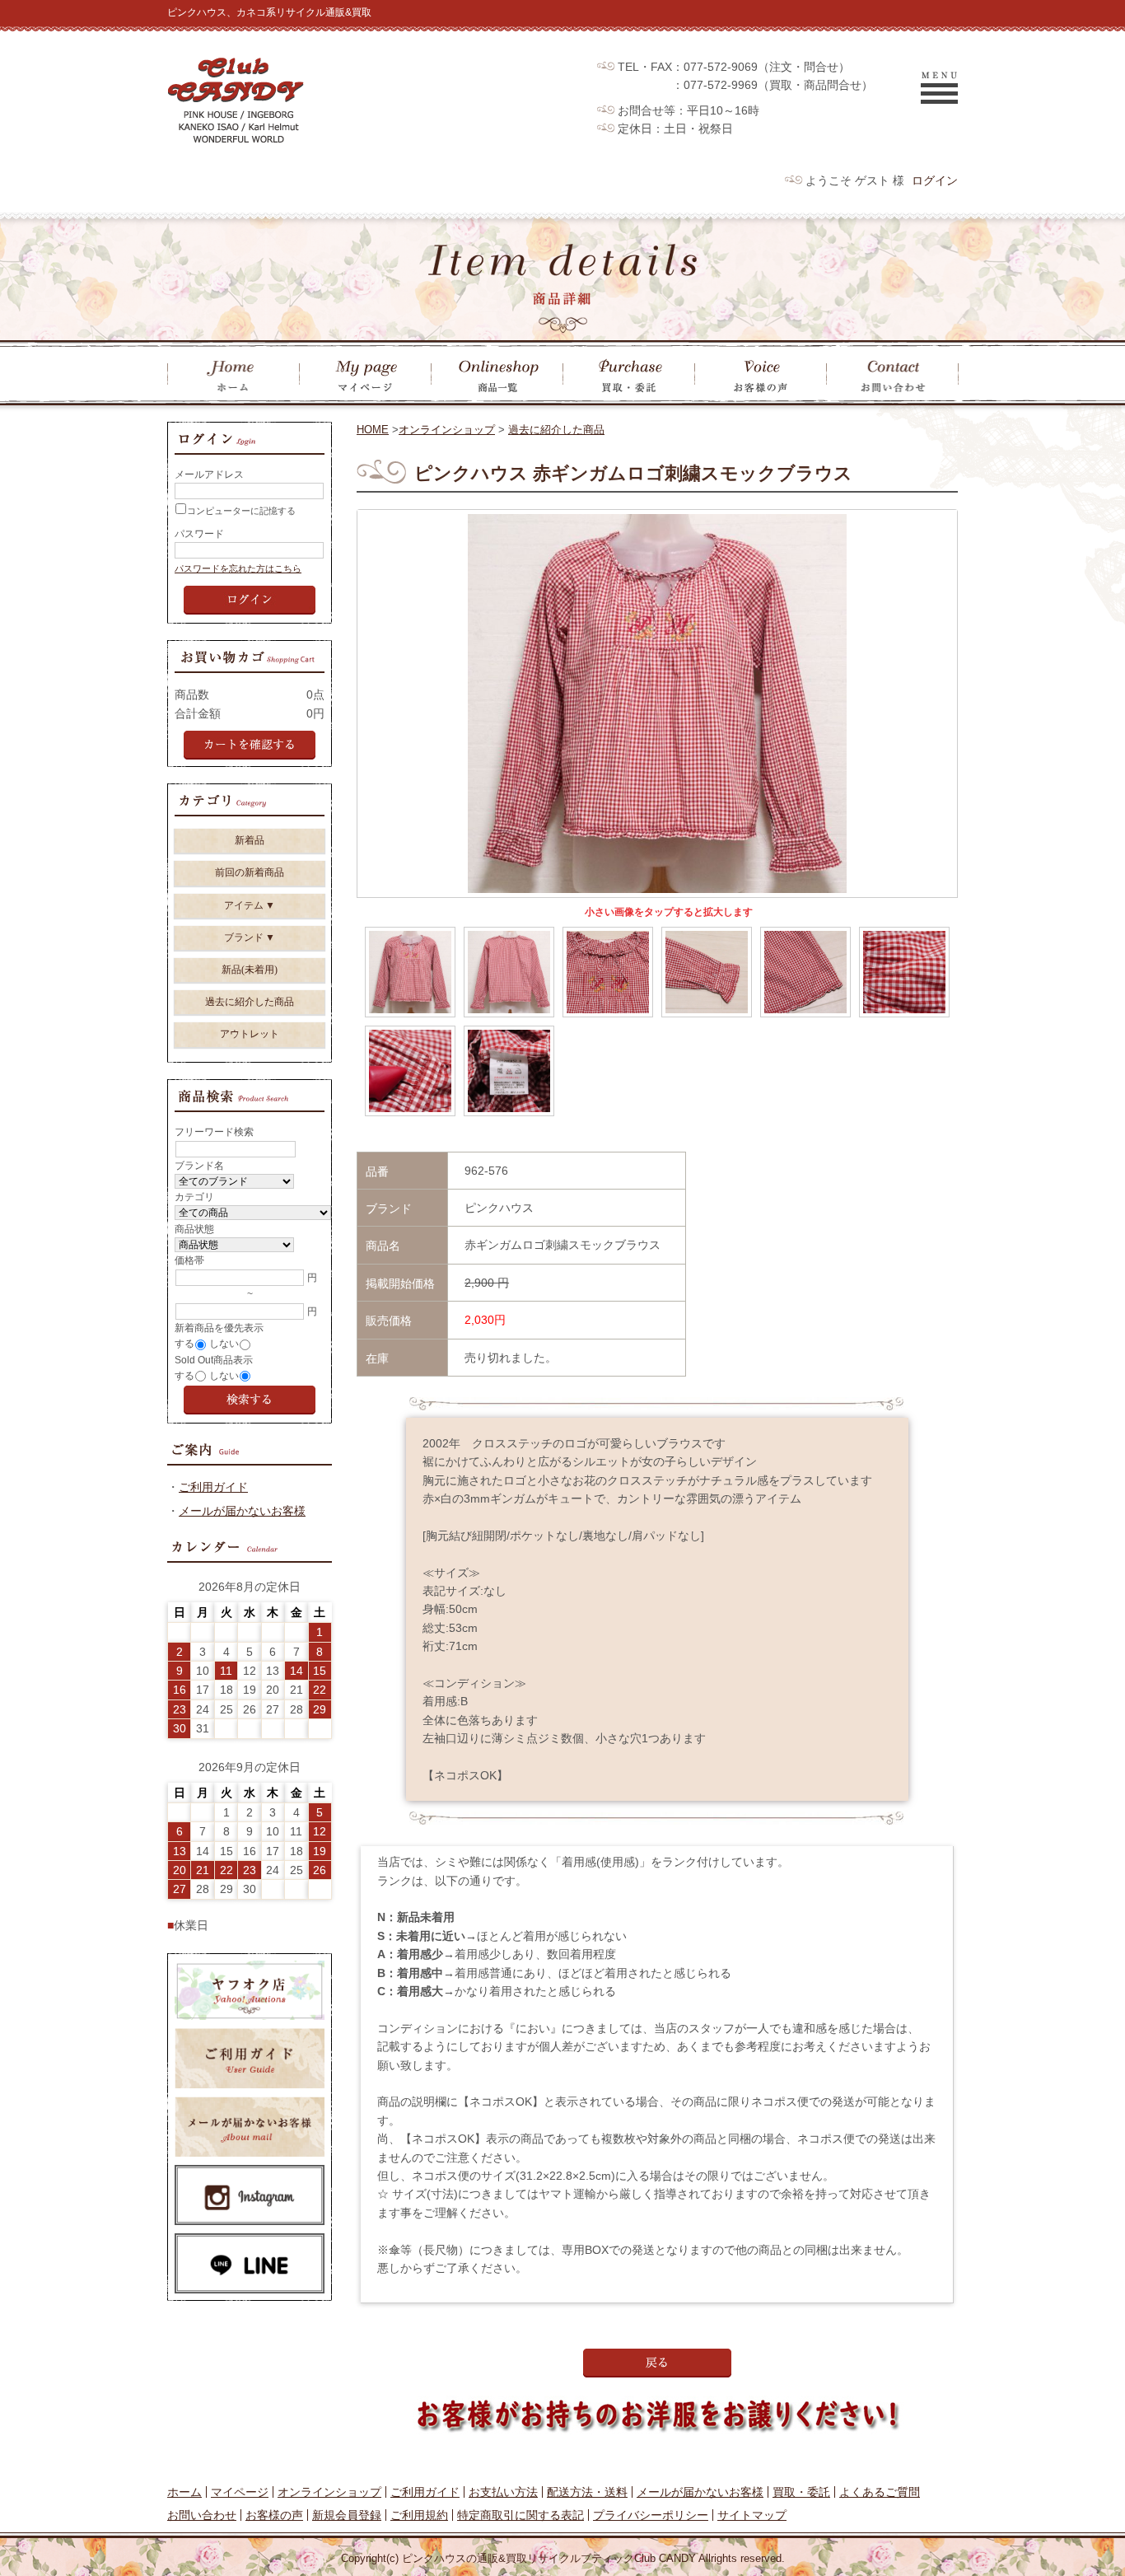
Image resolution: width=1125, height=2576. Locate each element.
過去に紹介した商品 (556, 430)
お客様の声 (274, 2515)
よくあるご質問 (880, 2492)
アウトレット (250, 1034)
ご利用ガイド (213, 1487)
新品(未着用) (250, 970)
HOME (373, 430)
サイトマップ (752, 2515)
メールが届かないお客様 (242, 1511)
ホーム (184, 2492)
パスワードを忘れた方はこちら (238, 568)
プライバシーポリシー (651, 2515)
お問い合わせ (202, 2515)
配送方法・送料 (587, 2492)
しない (224, 1344)
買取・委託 (801, 2492)
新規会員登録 (347, 2515)
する (184, 1344)
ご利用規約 (419, 2515)
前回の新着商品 (250, 872)
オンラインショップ (447, 430)
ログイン (935, 180)
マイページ (240, 2492)
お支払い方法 (503, 2492)
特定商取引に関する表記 (520, 2515)
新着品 (250, 840)
